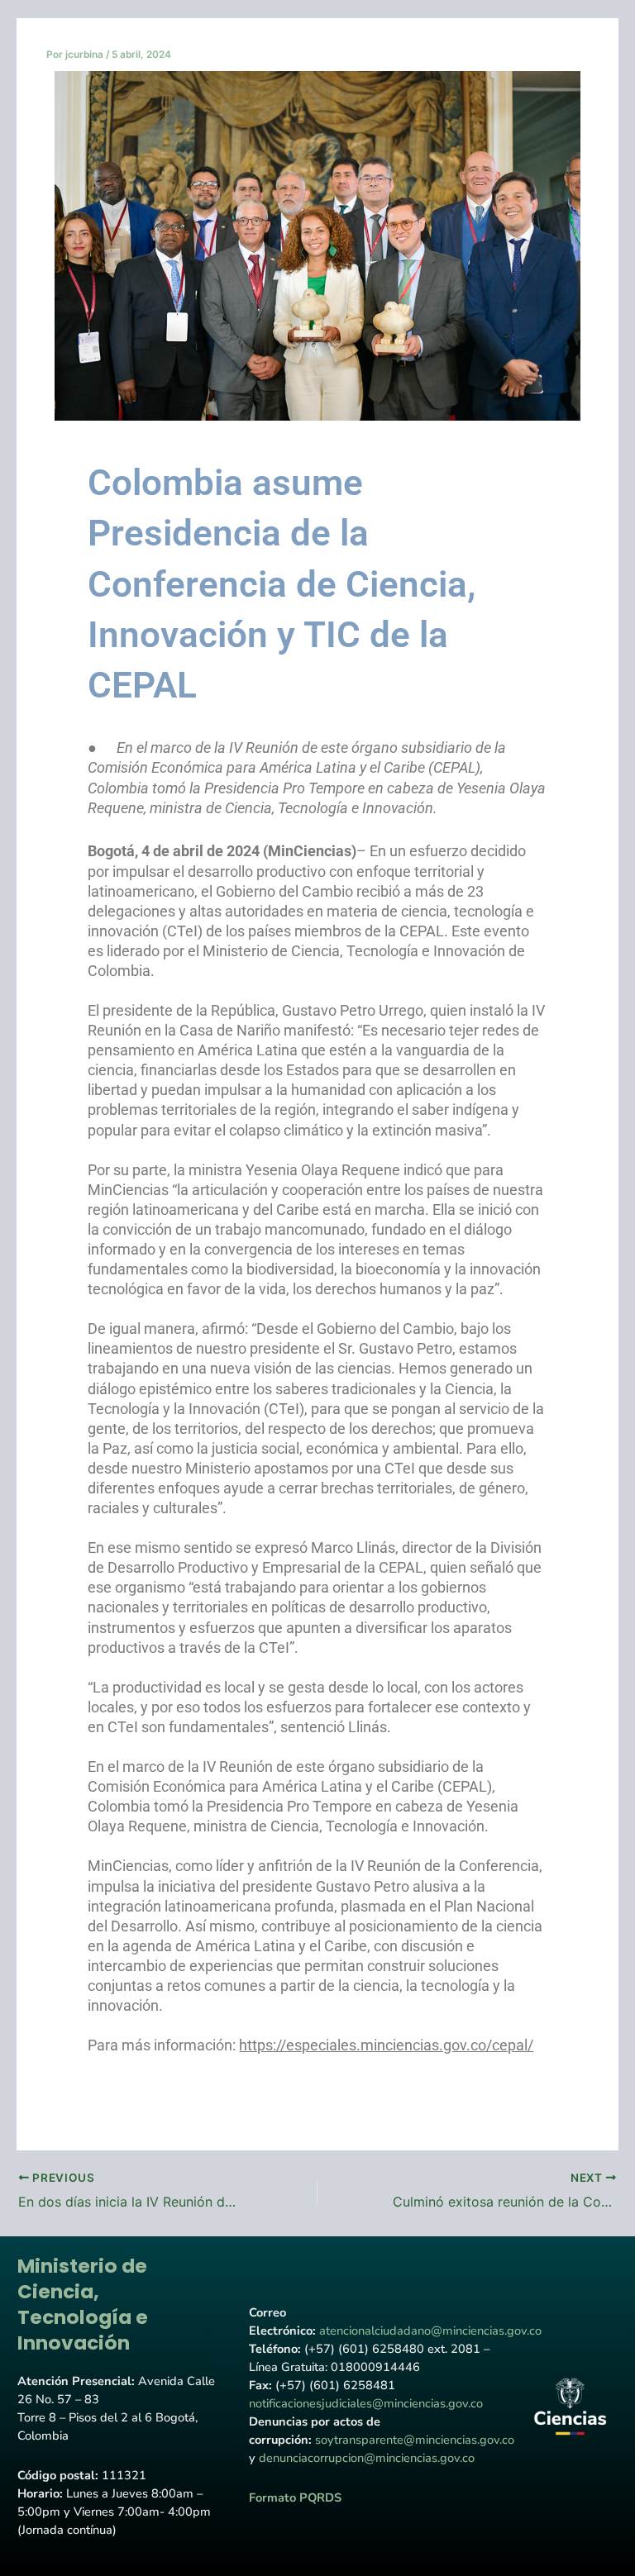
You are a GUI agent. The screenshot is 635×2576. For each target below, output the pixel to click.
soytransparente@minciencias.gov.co (415, 2440)
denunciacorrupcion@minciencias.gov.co (367, 2458)
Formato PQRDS (295, 2497)
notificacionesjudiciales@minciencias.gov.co (366, 2403)
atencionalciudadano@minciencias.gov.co (430, 2331)
